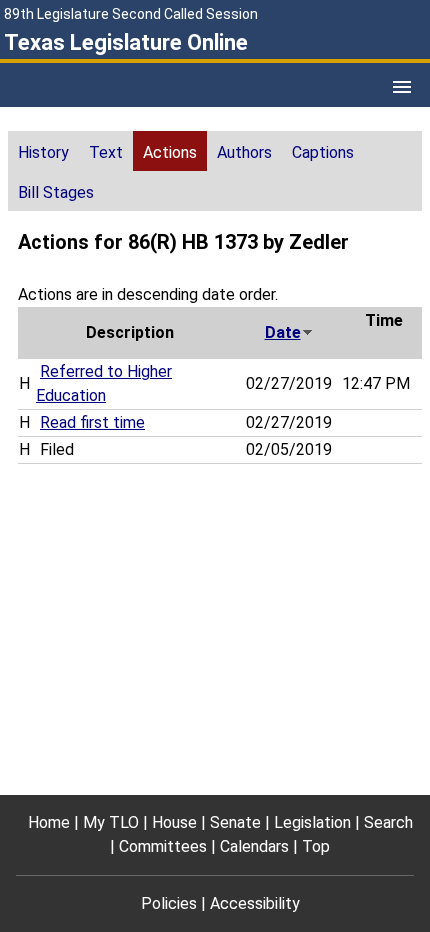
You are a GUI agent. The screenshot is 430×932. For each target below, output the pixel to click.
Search (388, 822)
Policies (169, 903)
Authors (244, 152)
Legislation (312, 822)
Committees (163, 846)
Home (49, 822)
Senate (235, 822)
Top (316, 846)
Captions (323, 152)
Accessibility (255, 903)
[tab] (43, 151)
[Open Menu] (402, 87)
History (43, 152)
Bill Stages (56, 192)
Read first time (92, 422)
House (174, 822)
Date (283, 332)
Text (106, 152)
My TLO (111, 822)
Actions (170, 152)
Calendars (254, 846)
